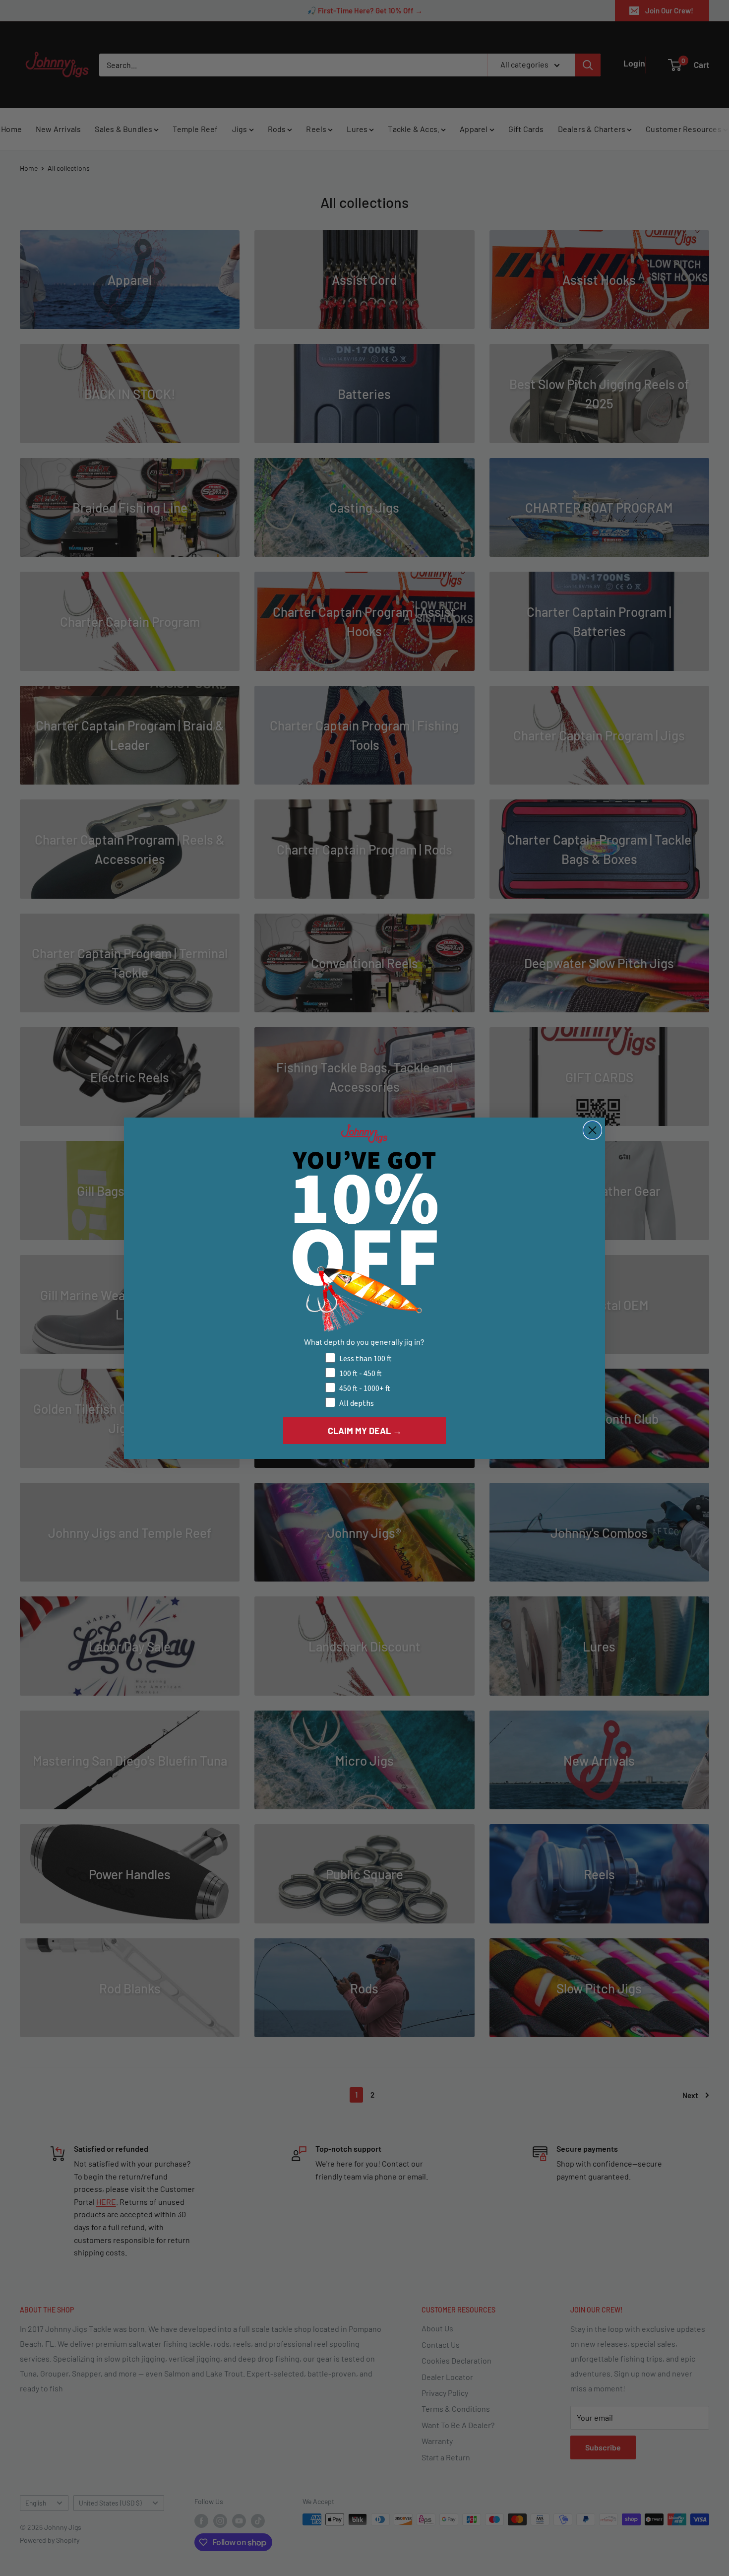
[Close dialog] (592, 1130)
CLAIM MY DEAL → (365, 1430)
